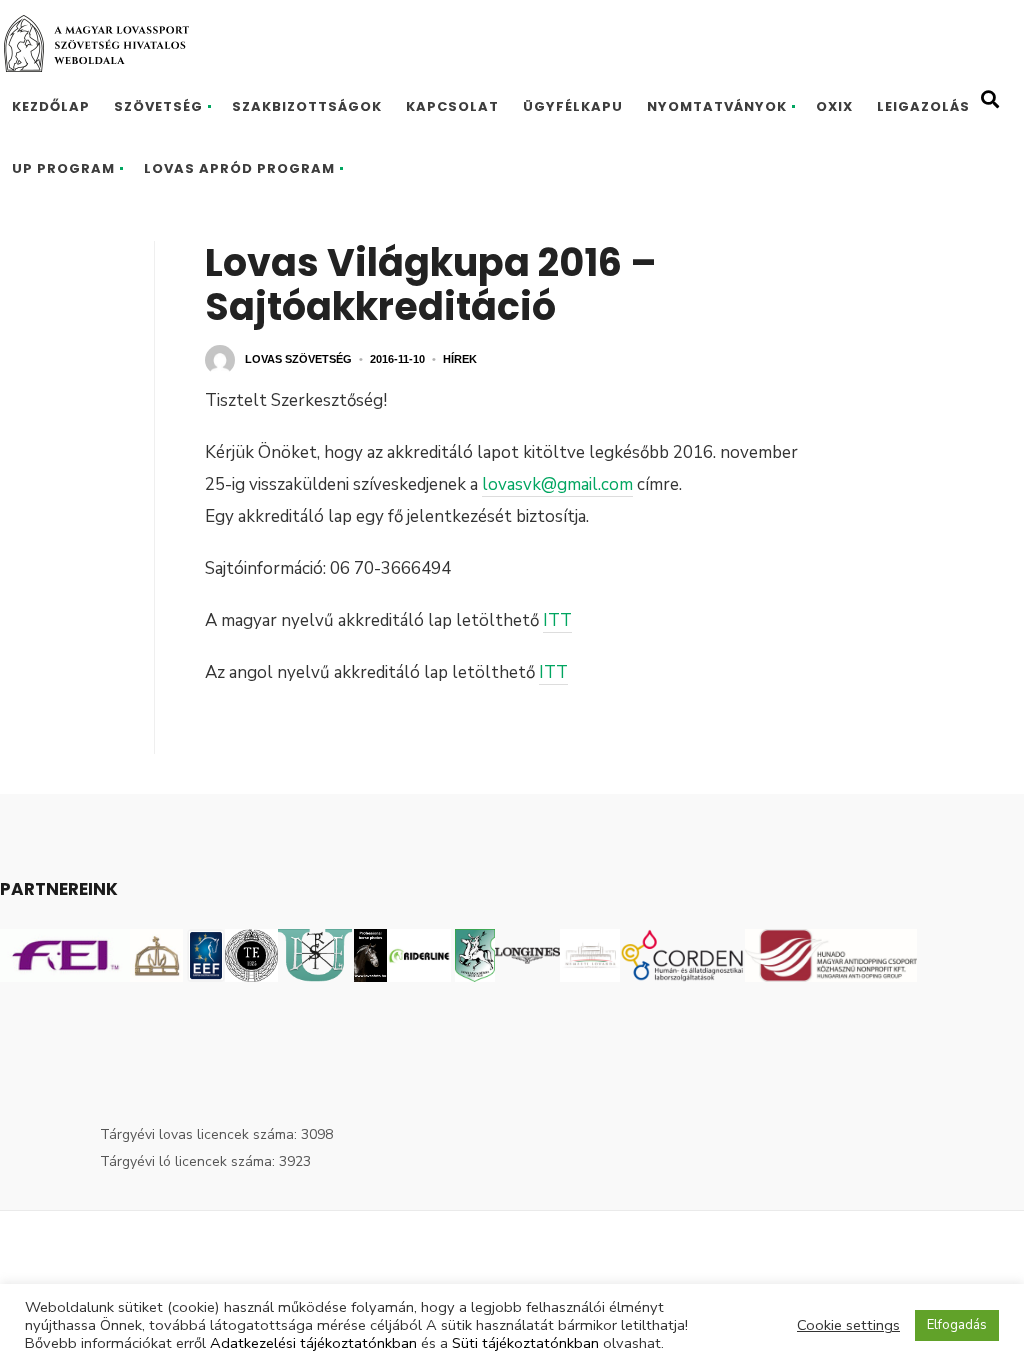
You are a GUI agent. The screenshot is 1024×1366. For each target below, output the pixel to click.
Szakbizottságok (307, 106)
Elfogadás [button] (957, 1325)
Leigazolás (923, 106)
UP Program (63, 168)
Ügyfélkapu (573, 106)
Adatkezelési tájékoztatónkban (313, 1343)
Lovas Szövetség (298, 359)
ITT (557, 620)
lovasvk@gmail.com (557, 484)
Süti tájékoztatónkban (525, 1343)
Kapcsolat (452, 106)
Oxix (834, 106)
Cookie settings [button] (848, 1325)
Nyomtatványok (717, 106)
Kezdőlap (51, 106)
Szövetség (158, 106)
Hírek (460, 359)
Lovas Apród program (239, 168)
